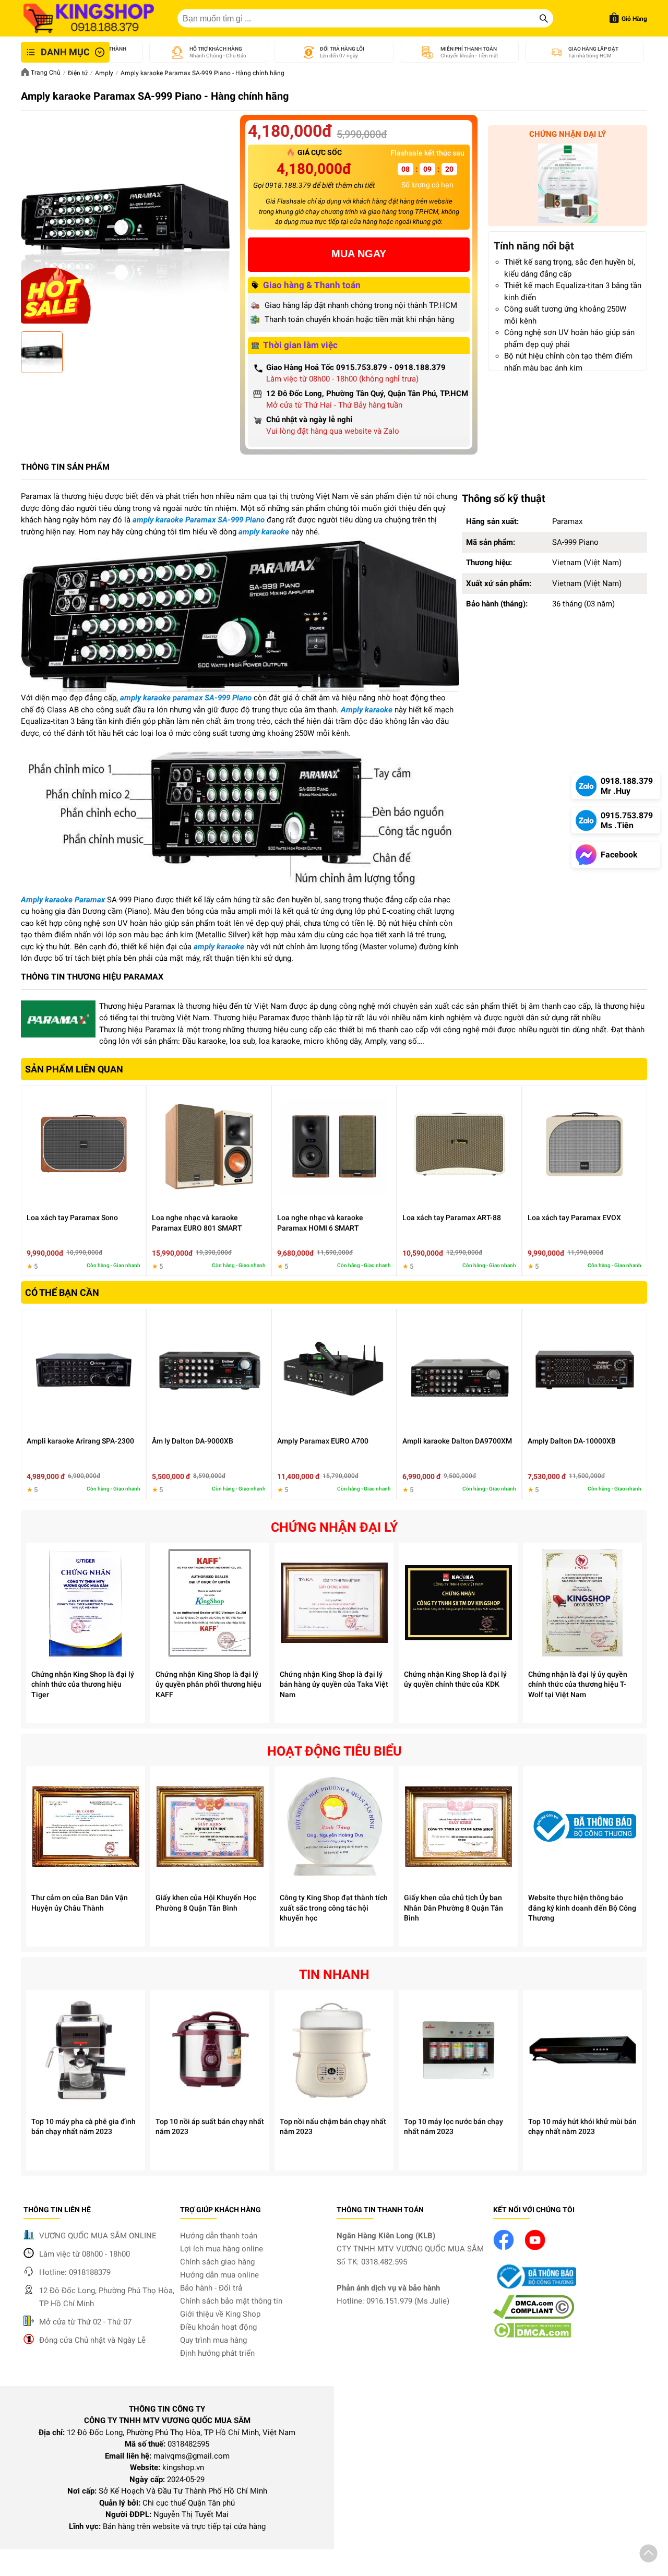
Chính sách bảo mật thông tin (231, 2301)
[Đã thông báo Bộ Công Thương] (535, 2289)
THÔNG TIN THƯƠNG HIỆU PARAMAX (92, 977)
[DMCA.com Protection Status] (532, 2335)
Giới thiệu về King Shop (220, 2314)
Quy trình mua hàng (213, 2340)
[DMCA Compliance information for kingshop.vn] (534, 2316)
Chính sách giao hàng (217, 2262)
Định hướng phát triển (217, 2353)
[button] (648, 2555)
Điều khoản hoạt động (218, 2327)
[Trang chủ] (89, 18)
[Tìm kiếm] (544, 18)
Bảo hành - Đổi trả (211, 2288)
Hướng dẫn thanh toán (219, 2236)
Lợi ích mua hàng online (222, 2249)
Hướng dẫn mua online (219, 2275)
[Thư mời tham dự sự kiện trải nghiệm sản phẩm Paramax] (568, 185)
